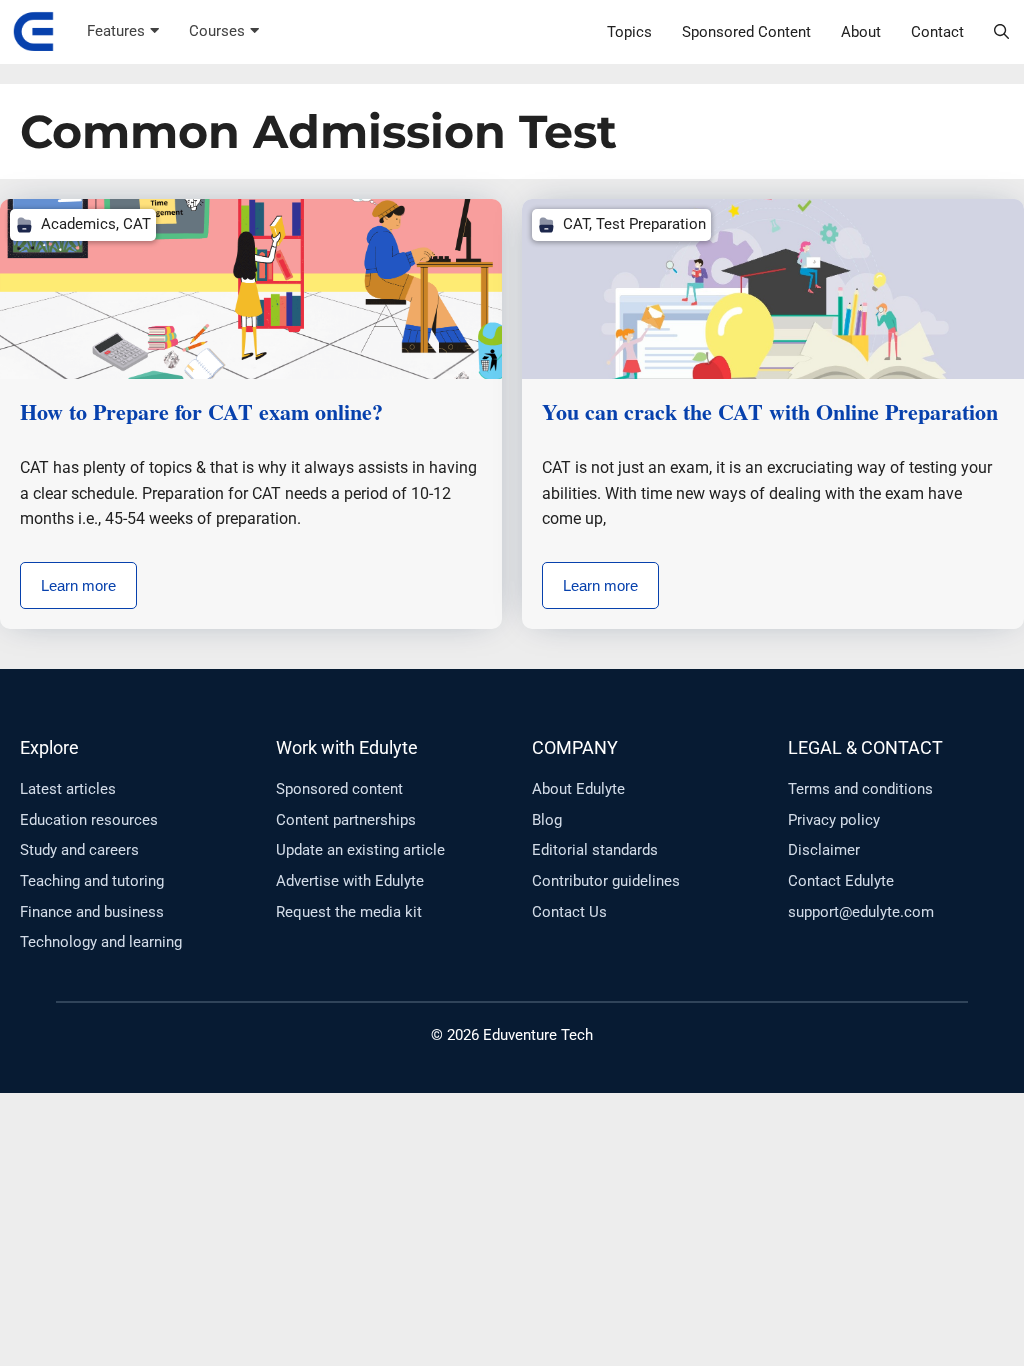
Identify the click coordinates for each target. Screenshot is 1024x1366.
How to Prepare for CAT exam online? (201, 411)
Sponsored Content (746, 32)
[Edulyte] (33, 32)
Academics (78, 224)
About (861, 32)
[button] (1001, 32)
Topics (629, 32)
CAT (137, 224)
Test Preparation (651, 224)
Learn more (78, 585)
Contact (937, 32)
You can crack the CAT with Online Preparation (770, 411)
